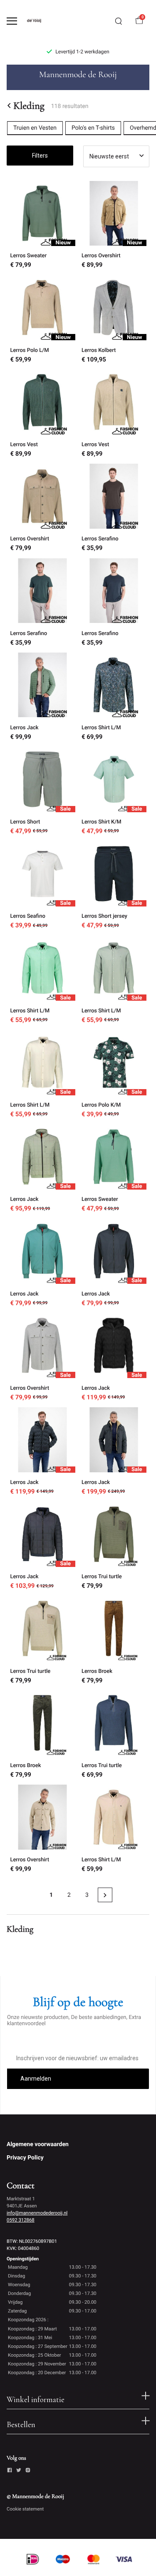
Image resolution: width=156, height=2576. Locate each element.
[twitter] (19, 2471)
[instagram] (28, 2471)
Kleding (29, 105)
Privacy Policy (25, 2158)
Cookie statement (25, 2509)
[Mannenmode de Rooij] (40, 21)
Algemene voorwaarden (38, 2144)
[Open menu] (12, 21)
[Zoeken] (119, 21)
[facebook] (10, 2471)
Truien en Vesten (35, 128)
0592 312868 (21, 2220)
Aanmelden (36, 2079)
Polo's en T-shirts (93, 128)
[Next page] (105, 1895)
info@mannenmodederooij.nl (37, 2213)
